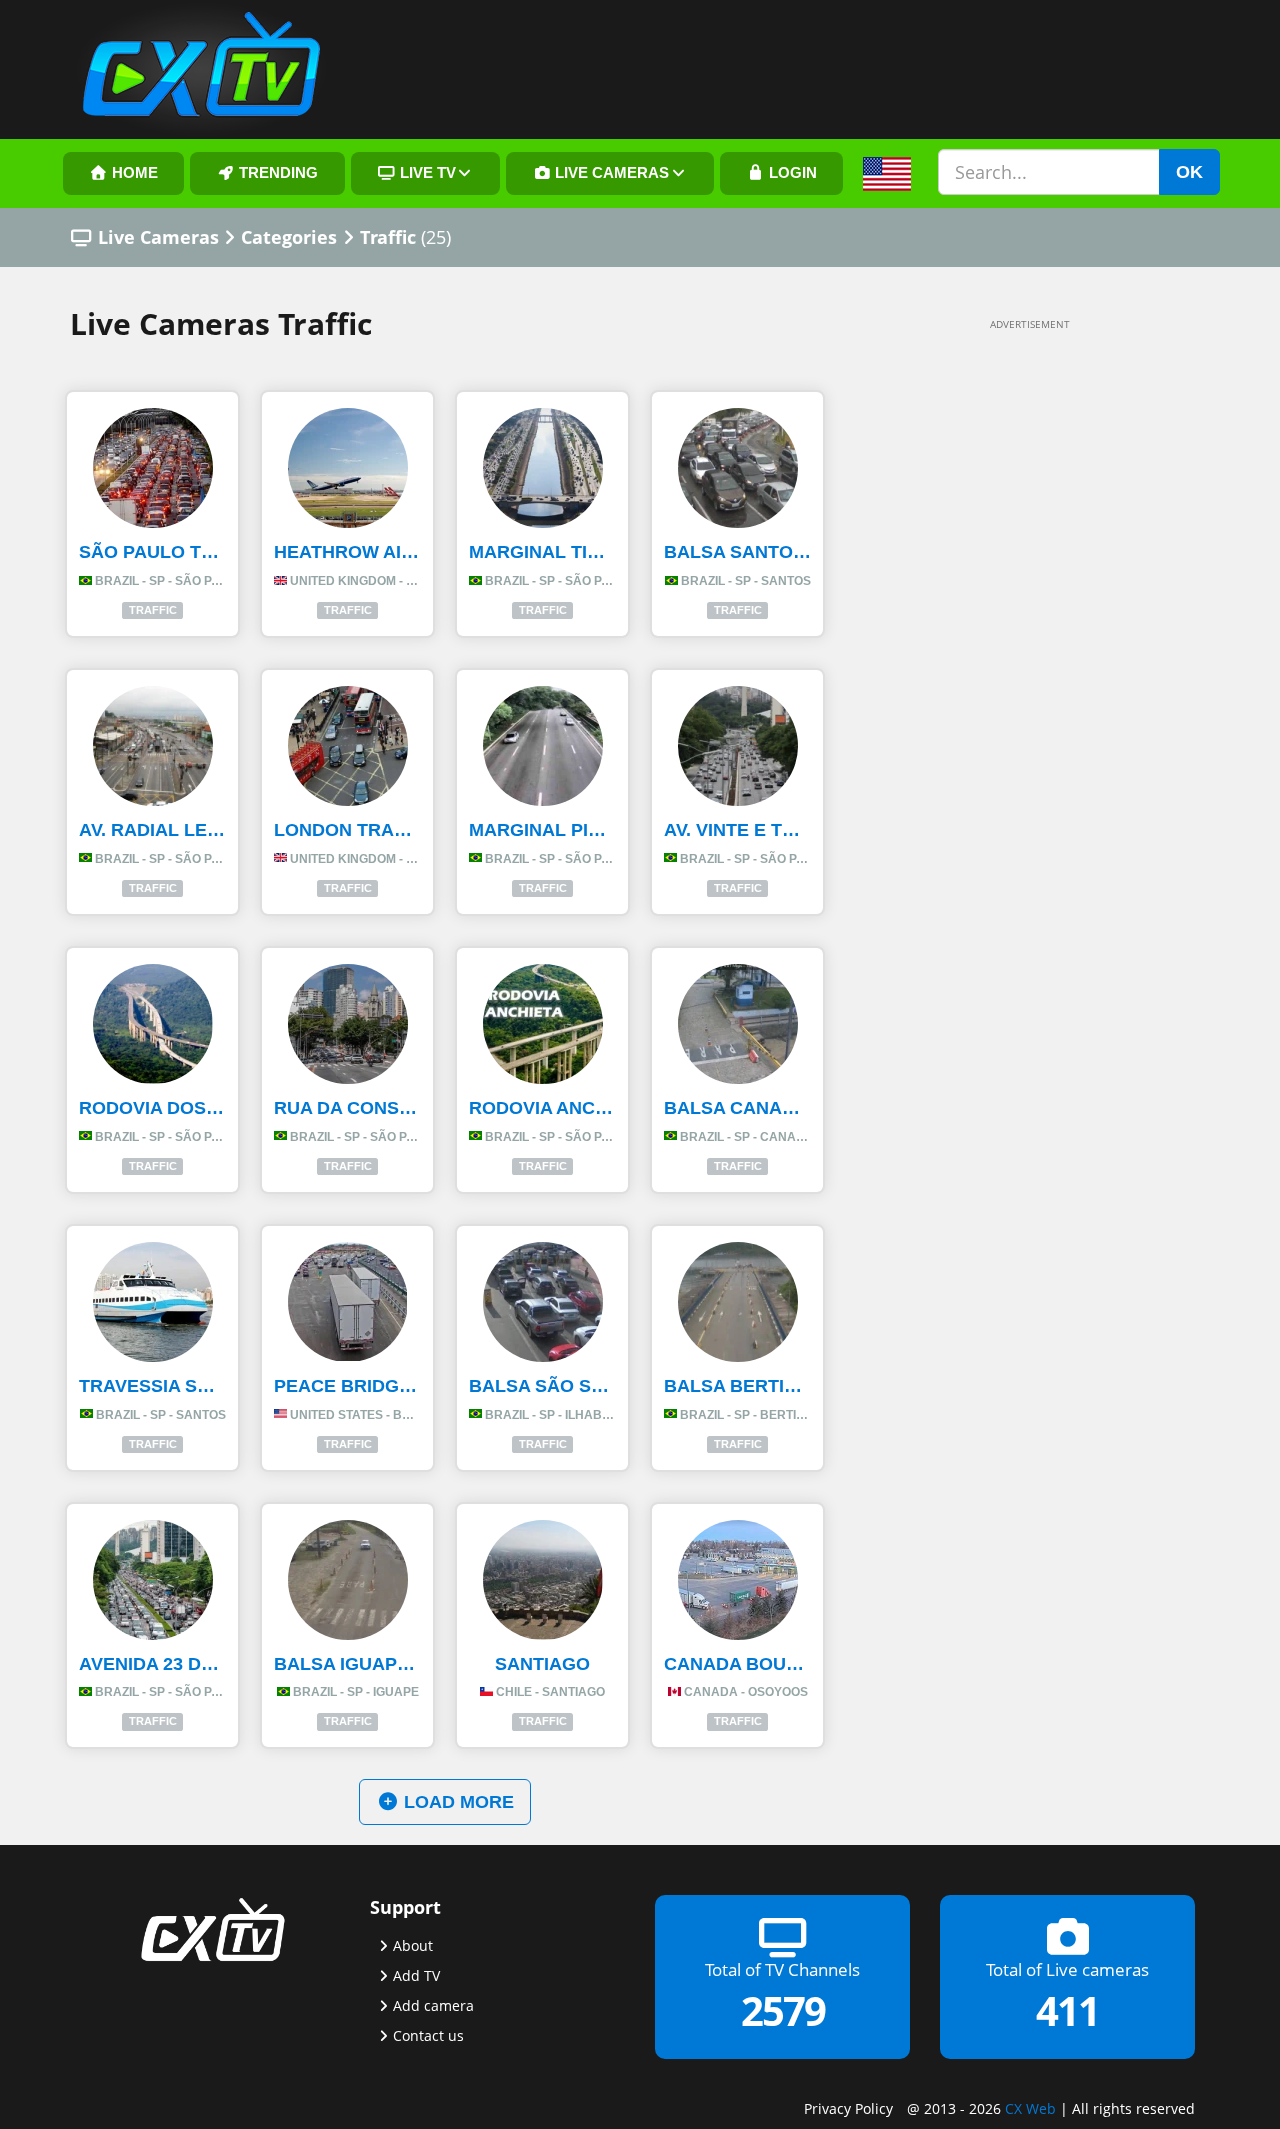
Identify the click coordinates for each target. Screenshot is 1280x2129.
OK (1189, 172)
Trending (276, 173)
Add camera (433, 2005)
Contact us (428, 2035)
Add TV (416, 1975)
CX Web (1030, 2108)
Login (791, 173)
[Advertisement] (1000, 642)
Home (133, 173)
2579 (783, 2010)
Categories (289, 237)
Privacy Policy (848, 2108)
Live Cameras (610, 173)
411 (1067, 2010)
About (413, 1945)
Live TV (426, 173)
